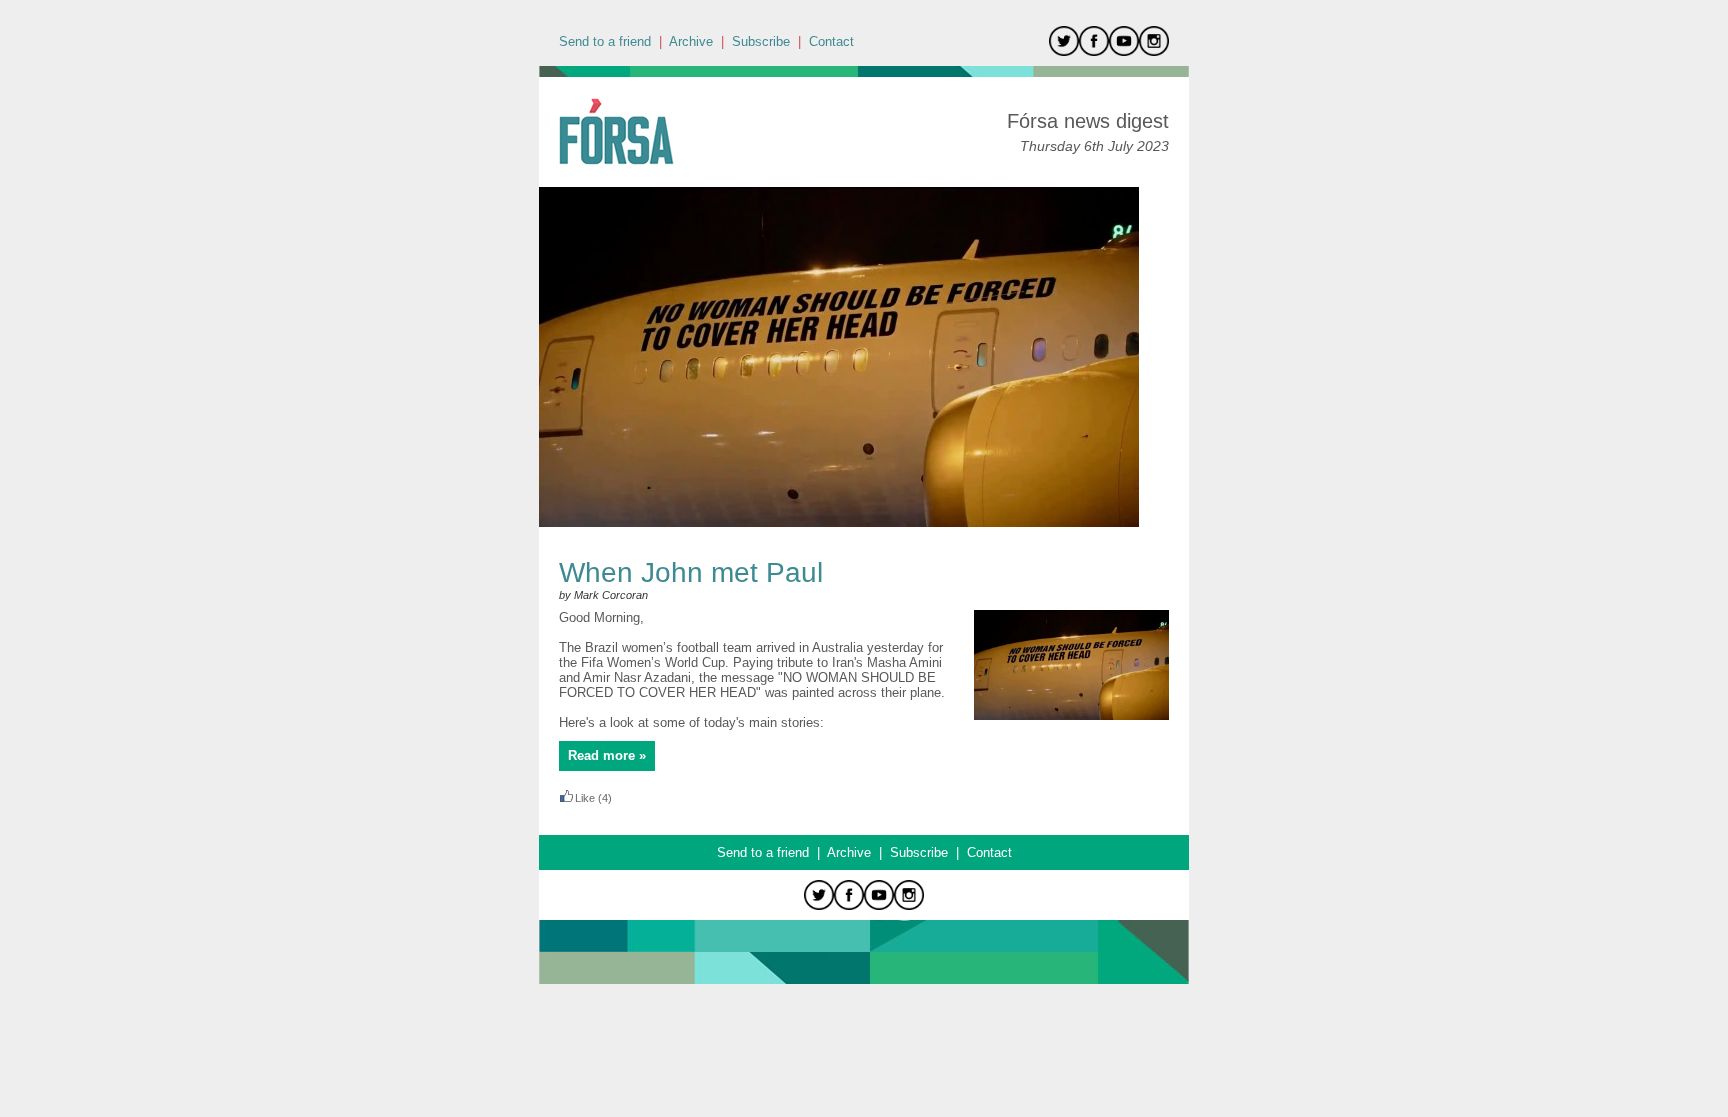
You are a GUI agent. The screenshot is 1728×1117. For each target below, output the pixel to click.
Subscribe (761, 41)
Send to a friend (605, 41)
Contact (831, 41)
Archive (691, 41)
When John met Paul (691, 572)
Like (585, 798)
